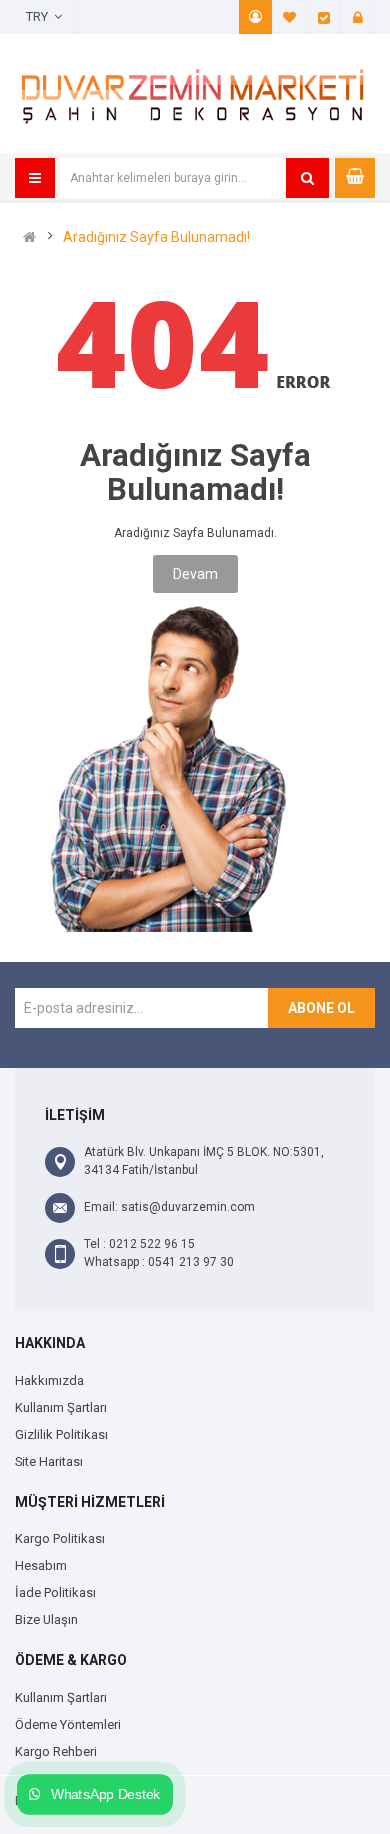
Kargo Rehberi (56, 1751)
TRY (40, 16)
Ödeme (324, 17)
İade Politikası (55, 1592)
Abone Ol (321, 1008)
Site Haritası (49, 1461)
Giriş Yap (358, 17)
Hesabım (256, 17)
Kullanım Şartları (61, 1407)
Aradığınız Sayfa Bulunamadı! (156, 237)
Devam (195, 574)
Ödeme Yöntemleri (68, 1724)
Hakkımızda (49, 1380)
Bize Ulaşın (46, 1619)
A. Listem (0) (290, 17)
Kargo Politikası (60, 1538)
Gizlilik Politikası (61, 1434)
